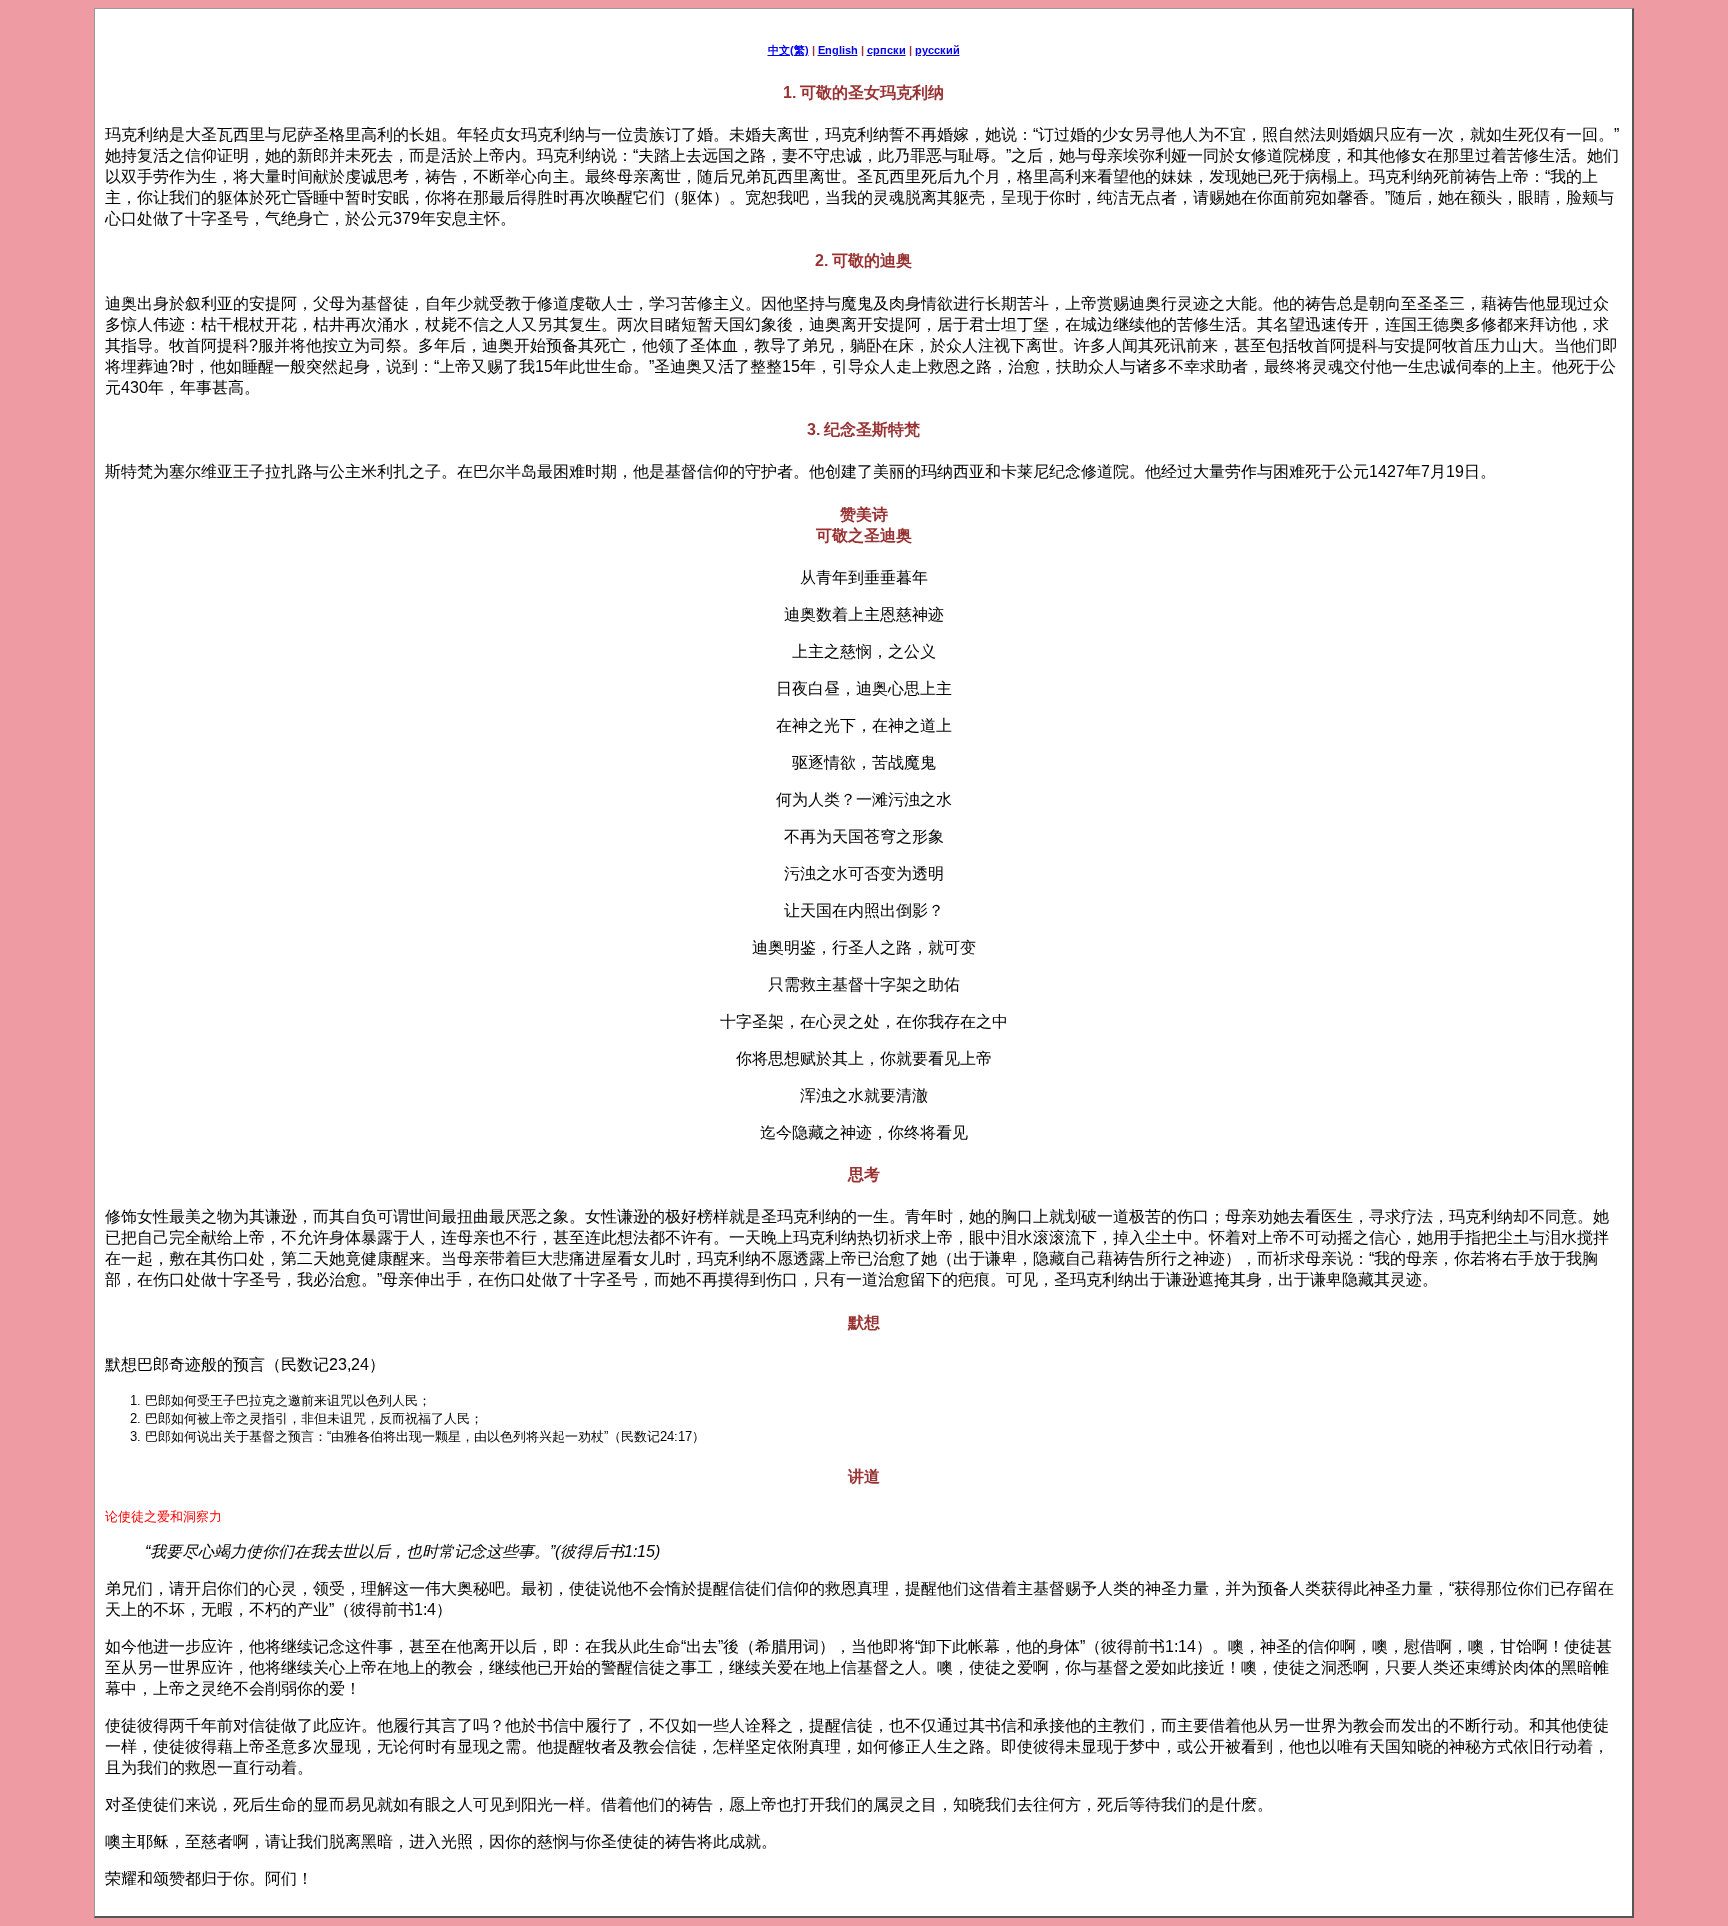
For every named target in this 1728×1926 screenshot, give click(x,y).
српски (886, 50)
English (838, 50)
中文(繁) (788, 50)
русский (937, 50)
